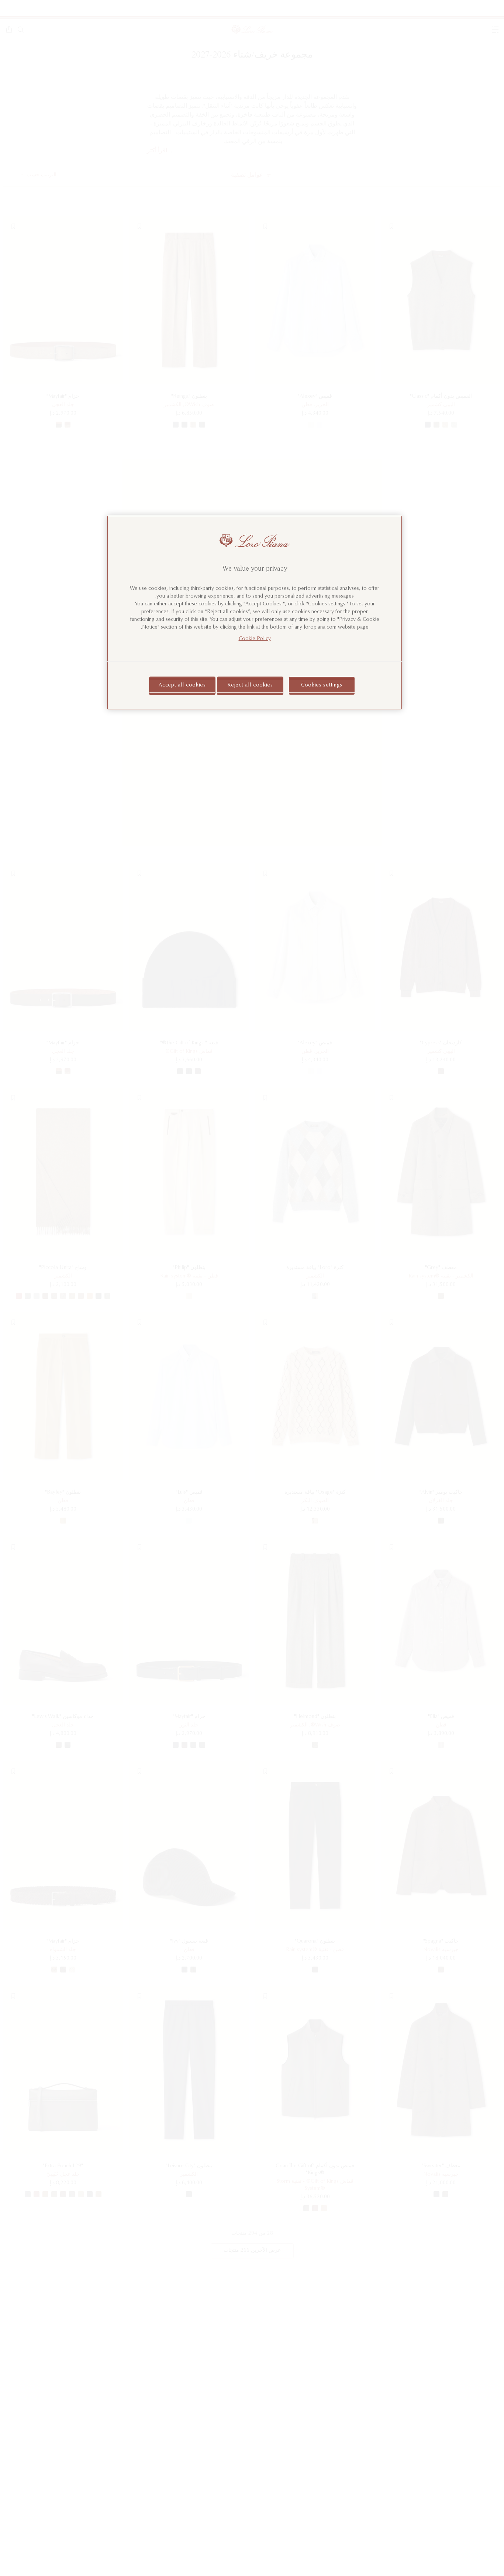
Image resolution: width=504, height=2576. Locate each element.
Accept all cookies (182, 685)
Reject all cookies (250, 685)
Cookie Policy (255, 639)
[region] (255, 613)
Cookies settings (322, 685)
